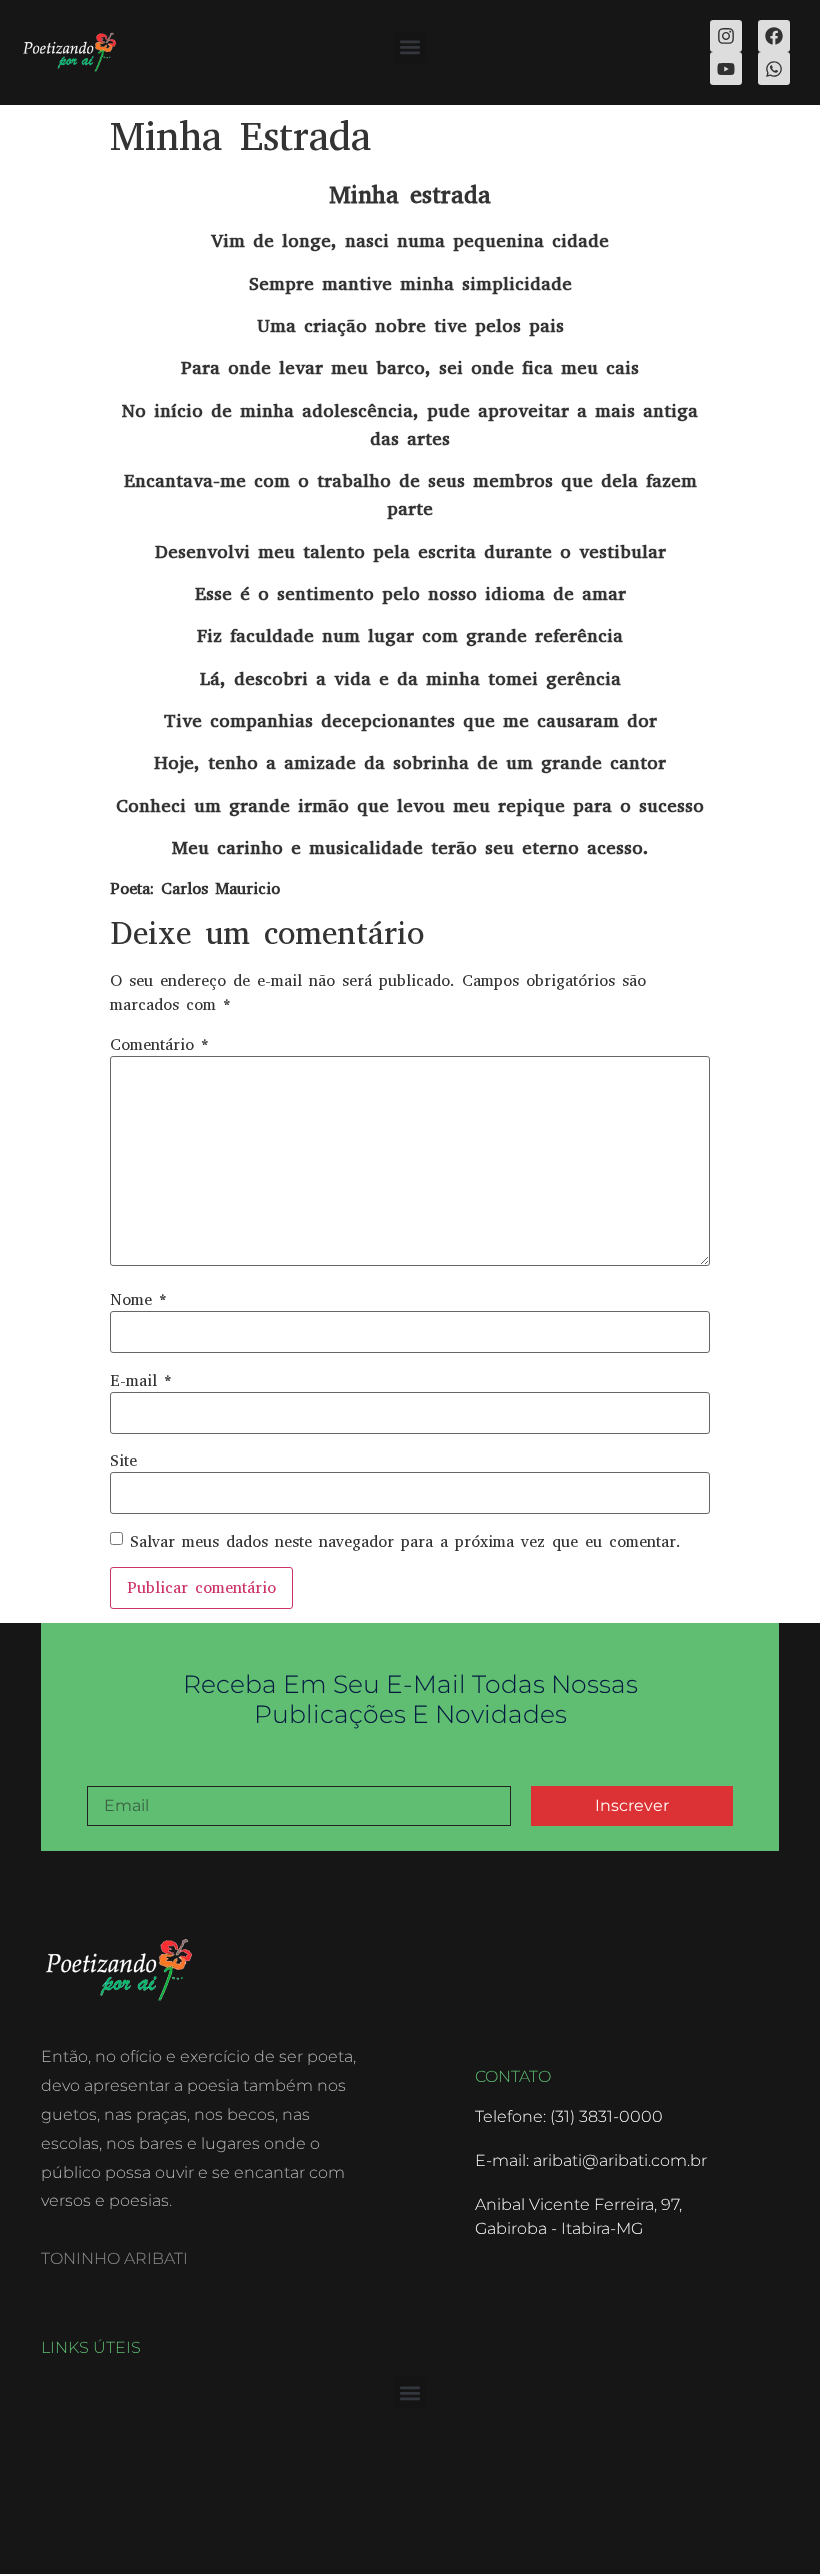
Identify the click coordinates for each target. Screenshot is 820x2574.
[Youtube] (726, 68)
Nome (138, 1300)
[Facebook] (774, 36)
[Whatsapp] (774, 68)
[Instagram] (726, 36)
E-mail (141, 1381)
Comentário (159, 1045)
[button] (410, 47)
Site (123, 1461)
